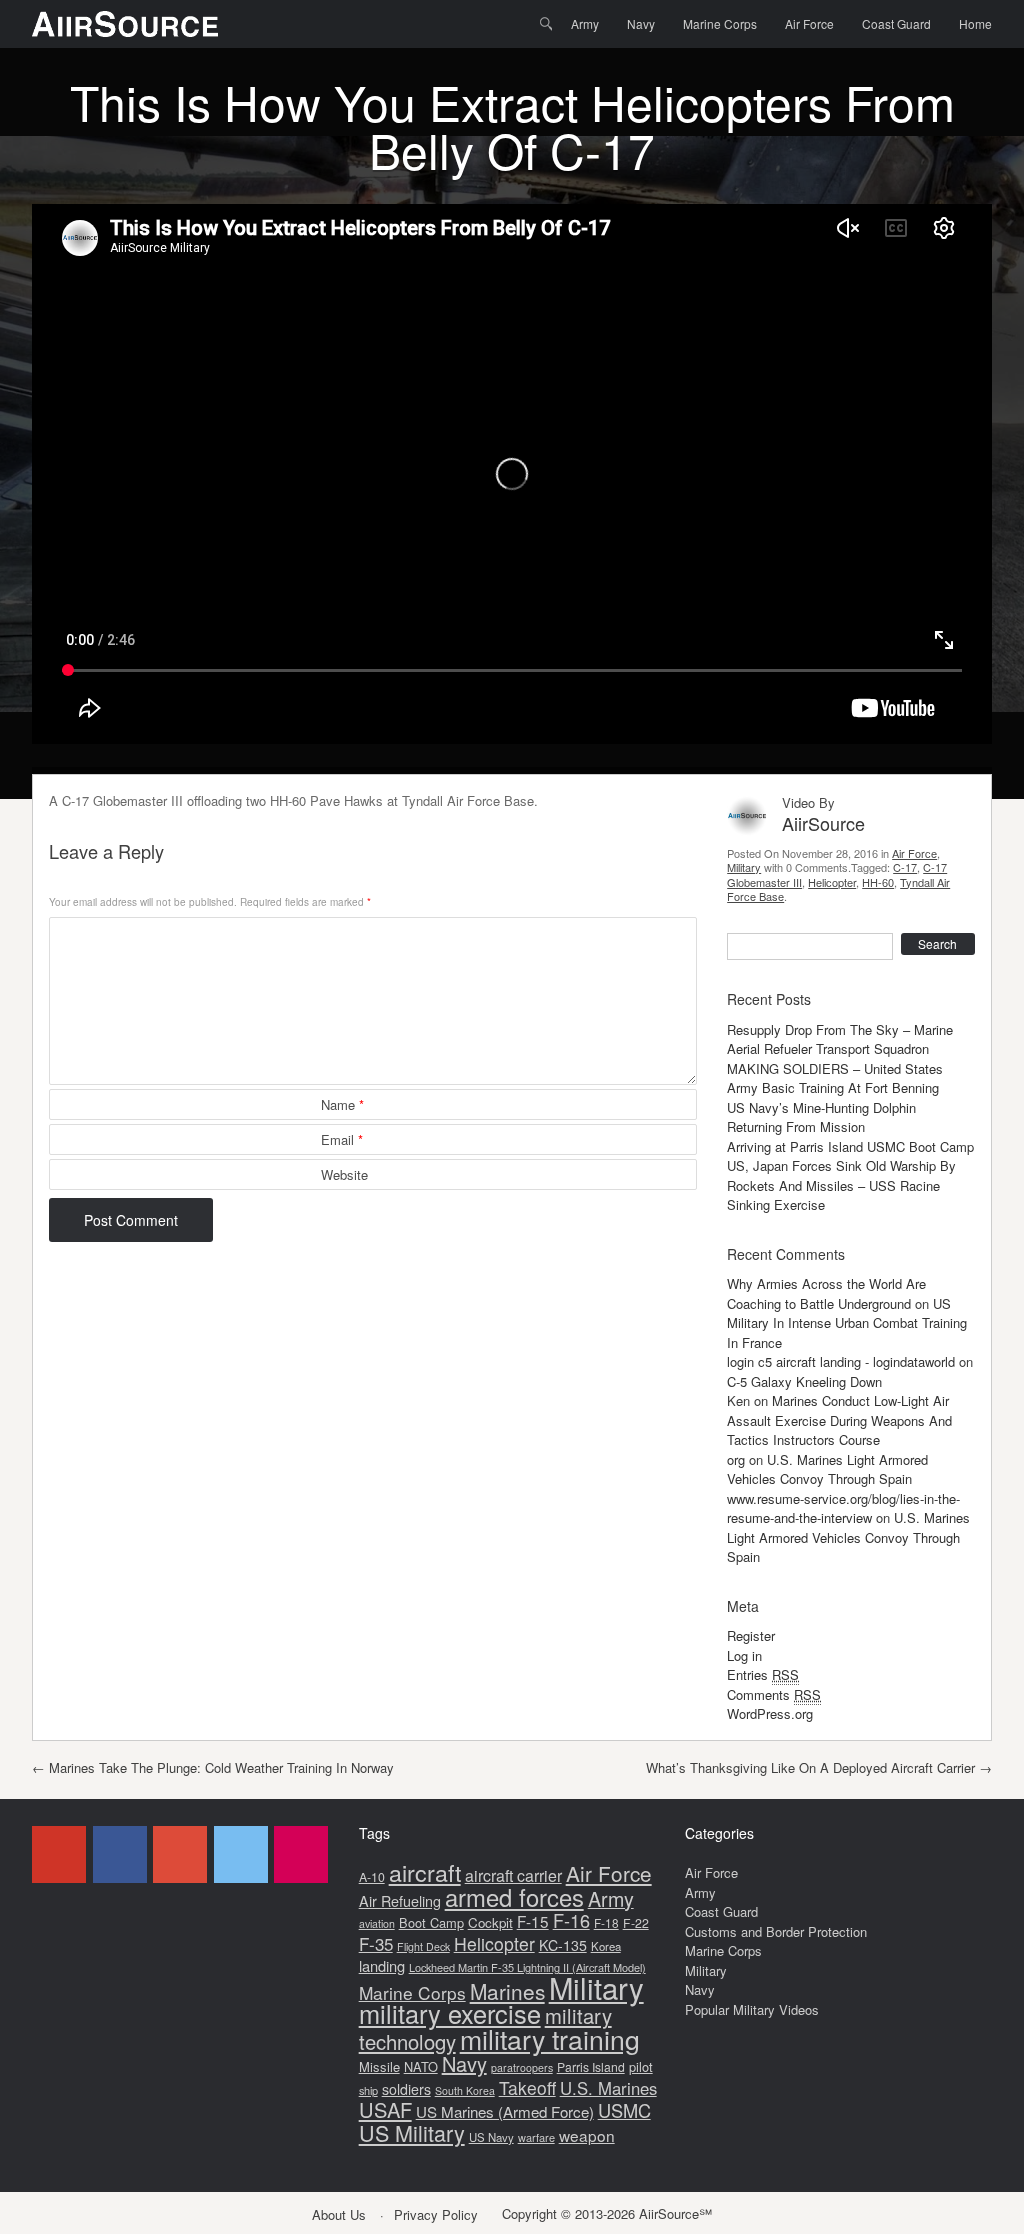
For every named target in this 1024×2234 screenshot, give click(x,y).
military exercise (450, 2013)
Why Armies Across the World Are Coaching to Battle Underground (826, 1293)
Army (585, 23)
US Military (412, 2132)
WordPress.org (770, 1713)
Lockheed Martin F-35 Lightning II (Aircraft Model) (527, 1967)
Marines (507, 1991)
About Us (339, 2214)
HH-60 (878, 882)
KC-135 (563, 1945)
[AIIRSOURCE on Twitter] (241, 1854)
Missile (379, 2066)
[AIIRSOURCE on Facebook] (120, 1854)
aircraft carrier (513, 1875)
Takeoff (527, 2087)
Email (342, 1139)
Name (342, 1104)
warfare (536, 2137)
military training (550, 2038)
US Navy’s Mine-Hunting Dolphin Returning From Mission (821, 1117)
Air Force (809, 23)
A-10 (372, 1877)
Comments (774, 1694)
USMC (624, 2110)
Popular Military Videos (752, 2009)
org (736, 1459)
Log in (744, 1655)
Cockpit (490, 1922)
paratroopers (522, 2067)
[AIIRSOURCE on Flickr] (301, 1854)
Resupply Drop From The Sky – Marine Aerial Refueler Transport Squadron (840, 1039)
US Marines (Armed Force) (505, 2111)
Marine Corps (720, 23)
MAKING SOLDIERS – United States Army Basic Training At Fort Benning (835, 1078)
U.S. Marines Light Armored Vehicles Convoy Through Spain (827, 1469)
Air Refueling (400, 1900)
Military (744, 867)
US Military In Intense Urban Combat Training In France (847, 1323)
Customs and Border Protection (776, 1931)
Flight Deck (423, 1946)
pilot (641, 2066)
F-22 (636, 1923)
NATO (421, 2066)
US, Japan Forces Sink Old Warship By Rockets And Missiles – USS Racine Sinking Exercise (841, 1185)
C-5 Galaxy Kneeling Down (804, 1381)
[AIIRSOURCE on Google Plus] (180, 1854)
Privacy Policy (436, 2214)
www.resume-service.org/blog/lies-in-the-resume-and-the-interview (843, 1508)
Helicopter (832, 882)
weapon (587, 2135)
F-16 (571, 1920)
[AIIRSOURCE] (125, 24)
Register (751, 1635)
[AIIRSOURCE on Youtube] (59, 1854)
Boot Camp (431, 1922)
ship (368, 2090)
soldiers (406, 2089)
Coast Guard (896, 23)
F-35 (376, 1943)
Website (344, 1174)
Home (975, 23)
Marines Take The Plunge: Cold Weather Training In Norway (213, 1767)
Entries (763, 1674)
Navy (641, 23)
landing (382, 1965)
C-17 (905, 867)
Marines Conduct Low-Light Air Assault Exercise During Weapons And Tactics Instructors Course (839, 1420)
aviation (377, 1923)
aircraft (425, 1872)
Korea (606, 1946)
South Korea (465, 2090)
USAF (385, 2109)
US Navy (491, 2137)
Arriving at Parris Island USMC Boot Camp (850, 1146)
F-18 (606, 1922)
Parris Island (591, 2066)
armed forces (514, 1897)
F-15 (533, 1921)
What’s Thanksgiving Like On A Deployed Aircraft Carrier (819, 1767)
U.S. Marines (608, 2088)
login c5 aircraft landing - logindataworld (841, 1361)
